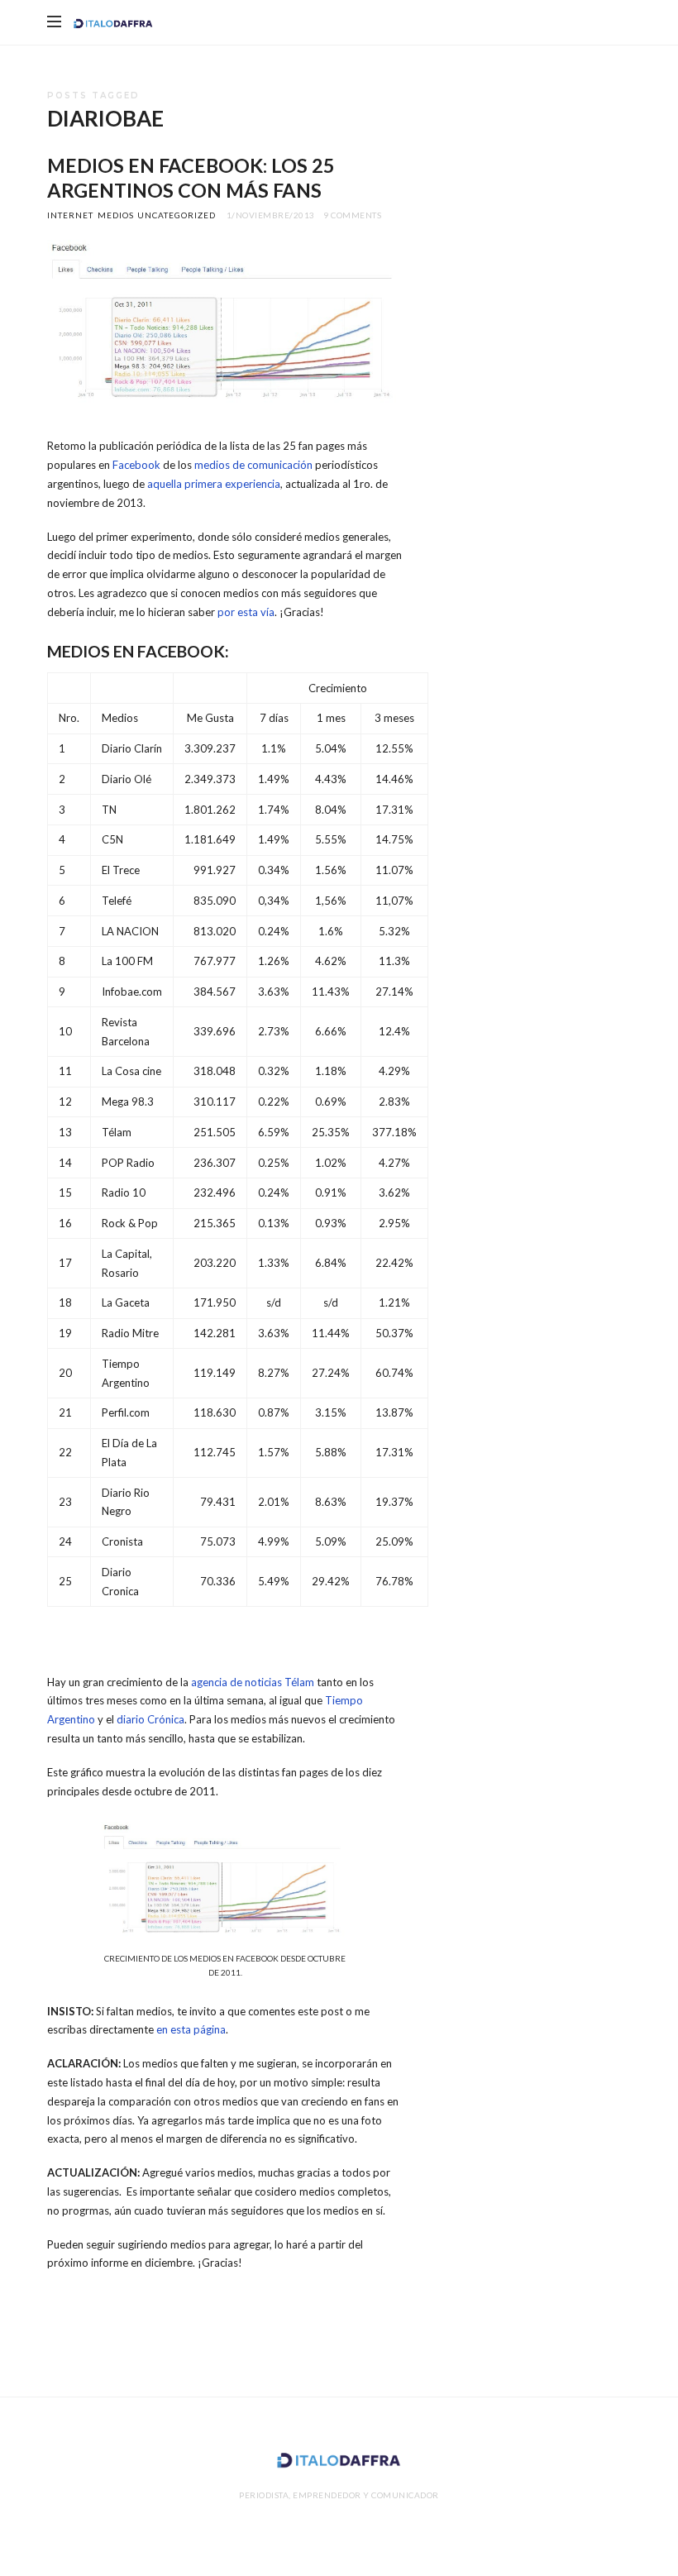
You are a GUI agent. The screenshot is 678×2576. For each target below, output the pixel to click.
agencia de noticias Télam (253, 1682)
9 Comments (352, 215)
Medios (116, 215)
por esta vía (246, 612)
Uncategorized (177, 215)
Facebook (136, 465)
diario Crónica (150, 1719)
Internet (70, 215)
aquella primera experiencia (214, 484)
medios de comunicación (253, 465)
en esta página (191, 2029)
